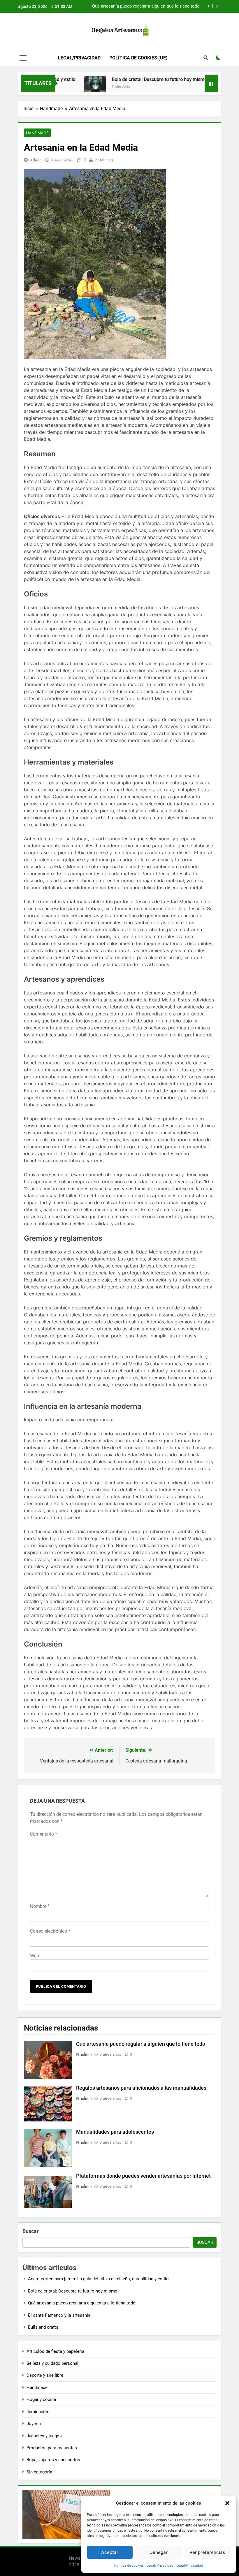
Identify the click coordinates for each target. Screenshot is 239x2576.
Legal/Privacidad (160, 2566)
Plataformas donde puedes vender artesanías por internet (143, 2176)
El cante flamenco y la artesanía (168, 6)
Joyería (34, 2424)
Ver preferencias (207, 2552)
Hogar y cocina (41, 2399)
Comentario (44, 1834)
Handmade (37, 133)
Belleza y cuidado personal (52, 2363)
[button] (227, 2503)
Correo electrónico (50, 1931)
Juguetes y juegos (44, 2436)
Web (35, 1956)
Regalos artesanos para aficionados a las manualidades (141, 2088)
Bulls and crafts (43, 2327)
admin (36, 160)
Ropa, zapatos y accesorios (53, 2460)
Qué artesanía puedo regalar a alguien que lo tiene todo (141, 2044)
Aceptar (110, 2552)
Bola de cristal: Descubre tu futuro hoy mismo (136, 79)
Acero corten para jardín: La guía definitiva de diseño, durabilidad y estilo (98, 2279)
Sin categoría (39, 2472)
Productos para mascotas (52, 2448)
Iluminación (38, 2412)
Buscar (31, 2231)
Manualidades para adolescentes (115, 2132)
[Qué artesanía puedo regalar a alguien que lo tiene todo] (203, 87)
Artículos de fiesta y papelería (55, 2351)
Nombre (40, 1906)
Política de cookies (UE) (138, 58)
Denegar (159, 2552)
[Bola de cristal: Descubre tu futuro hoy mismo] (72, 87)
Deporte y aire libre (45, 2375)
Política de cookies (129, 2566)
